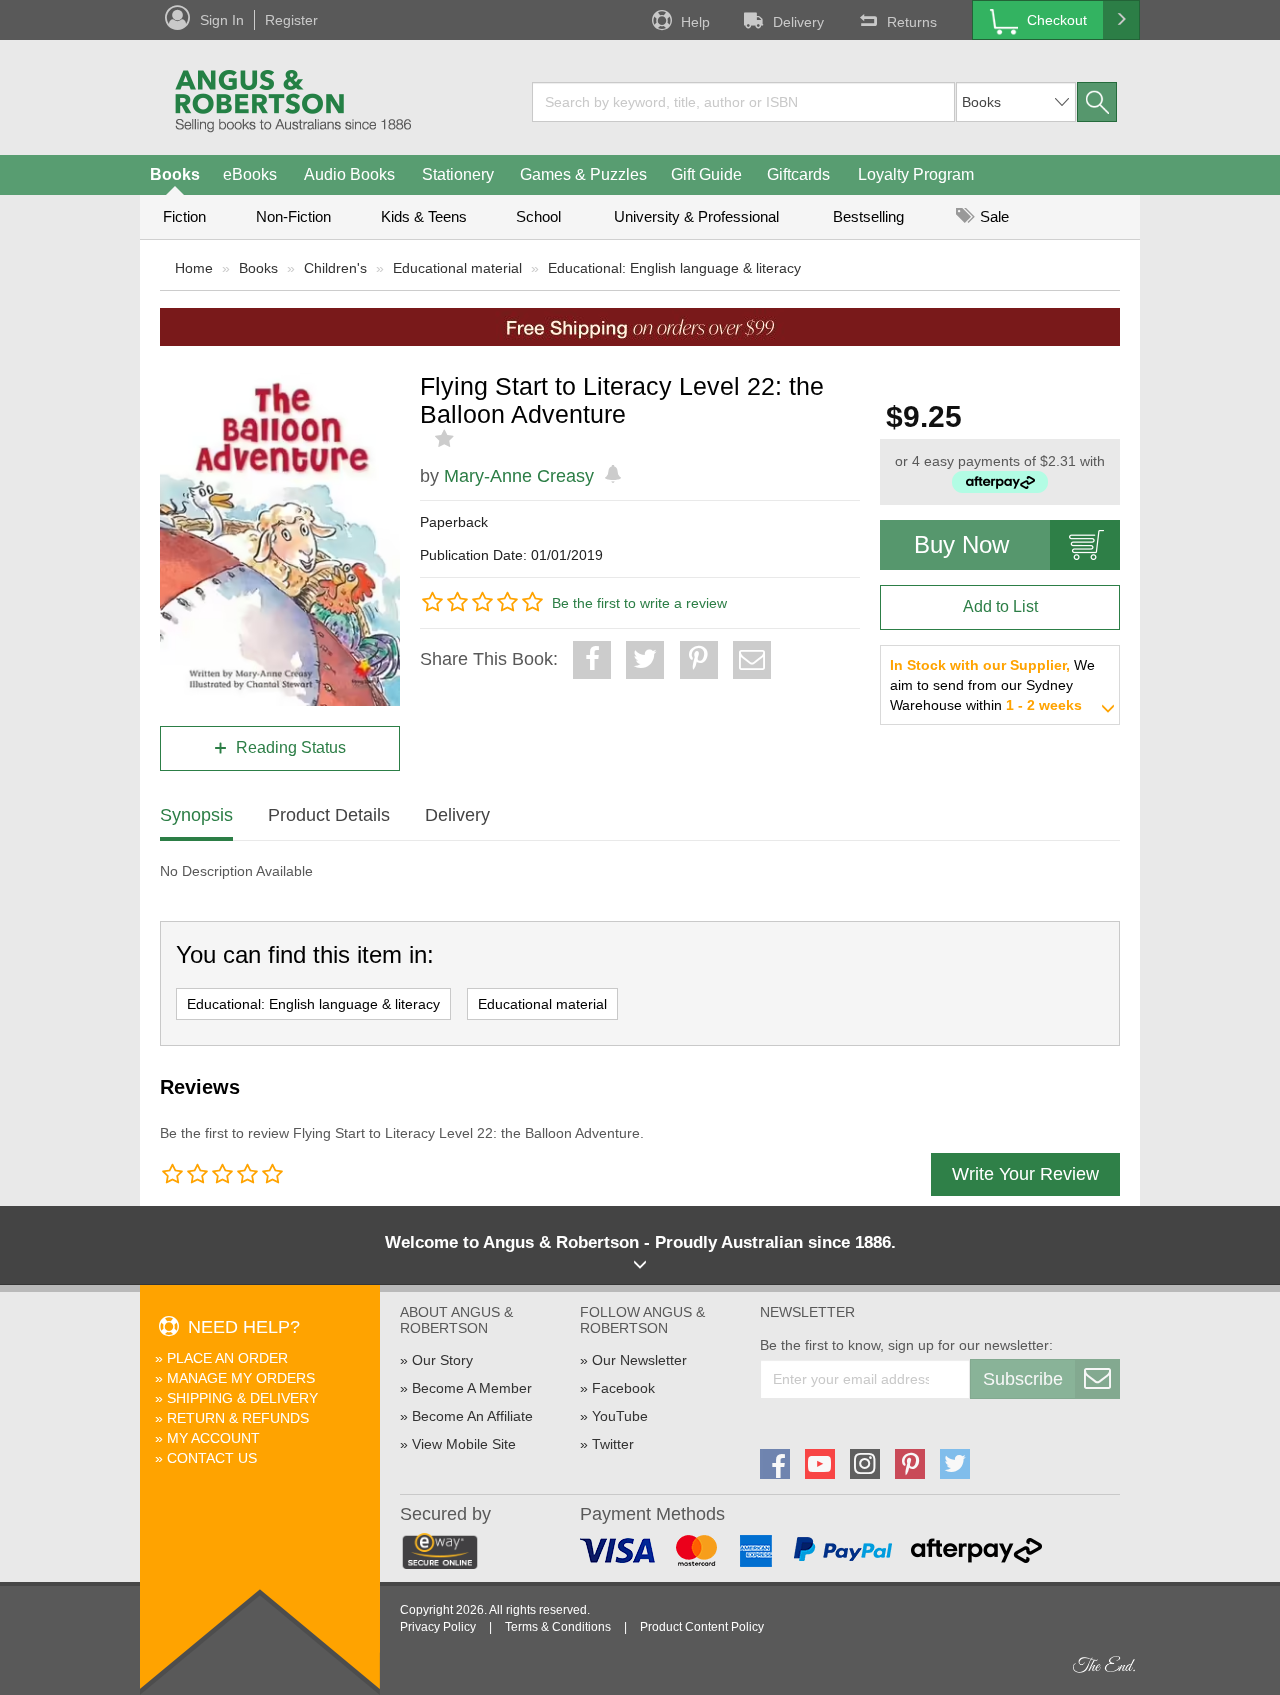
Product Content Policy (702, 1627)
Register (291, 20)
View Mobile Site (464, 1444)
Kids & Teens (424, 216)
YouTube (620, 1416)
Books (175, 174)
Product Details (329, 815)
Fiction (184, 216)
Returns (912, 22)
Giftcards (798, 174)
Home (194, 268)
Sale (992, 216)
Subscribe (1023, 1379)
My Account (213, 1438)
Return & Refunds (238, 1418)
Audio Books (349, 174)
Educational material (457, 268)
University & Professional (696, 216)
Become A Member (472, 1388)
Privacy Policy (438, 1627)
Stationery (458, 174)
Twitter (613, 1444)
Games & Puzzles (583, 174)
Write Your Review (1025, 1174)
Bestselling (868, 216)
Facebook (623, 1388)
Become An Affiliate (472, 1416)
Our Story (442, 1360)
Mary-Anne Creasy (519, 476)
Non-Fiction (293, 216)
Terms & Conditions (558, 1627)
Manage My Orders (241, 1378)
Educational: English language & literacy (674, 268)
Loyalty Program (916, 174)
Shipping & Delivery (242, 1398)
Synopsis (196, 815)
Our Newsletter (639, 1360)
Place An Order (227, 1358)
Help (695, 22)
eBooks (250, 174)
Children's (335, 268)
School (538, 216)
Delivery (798, 22)
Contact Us (212, 1458)
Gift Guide (706, 174)
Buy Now (961, 544)
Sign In (222, 20)
